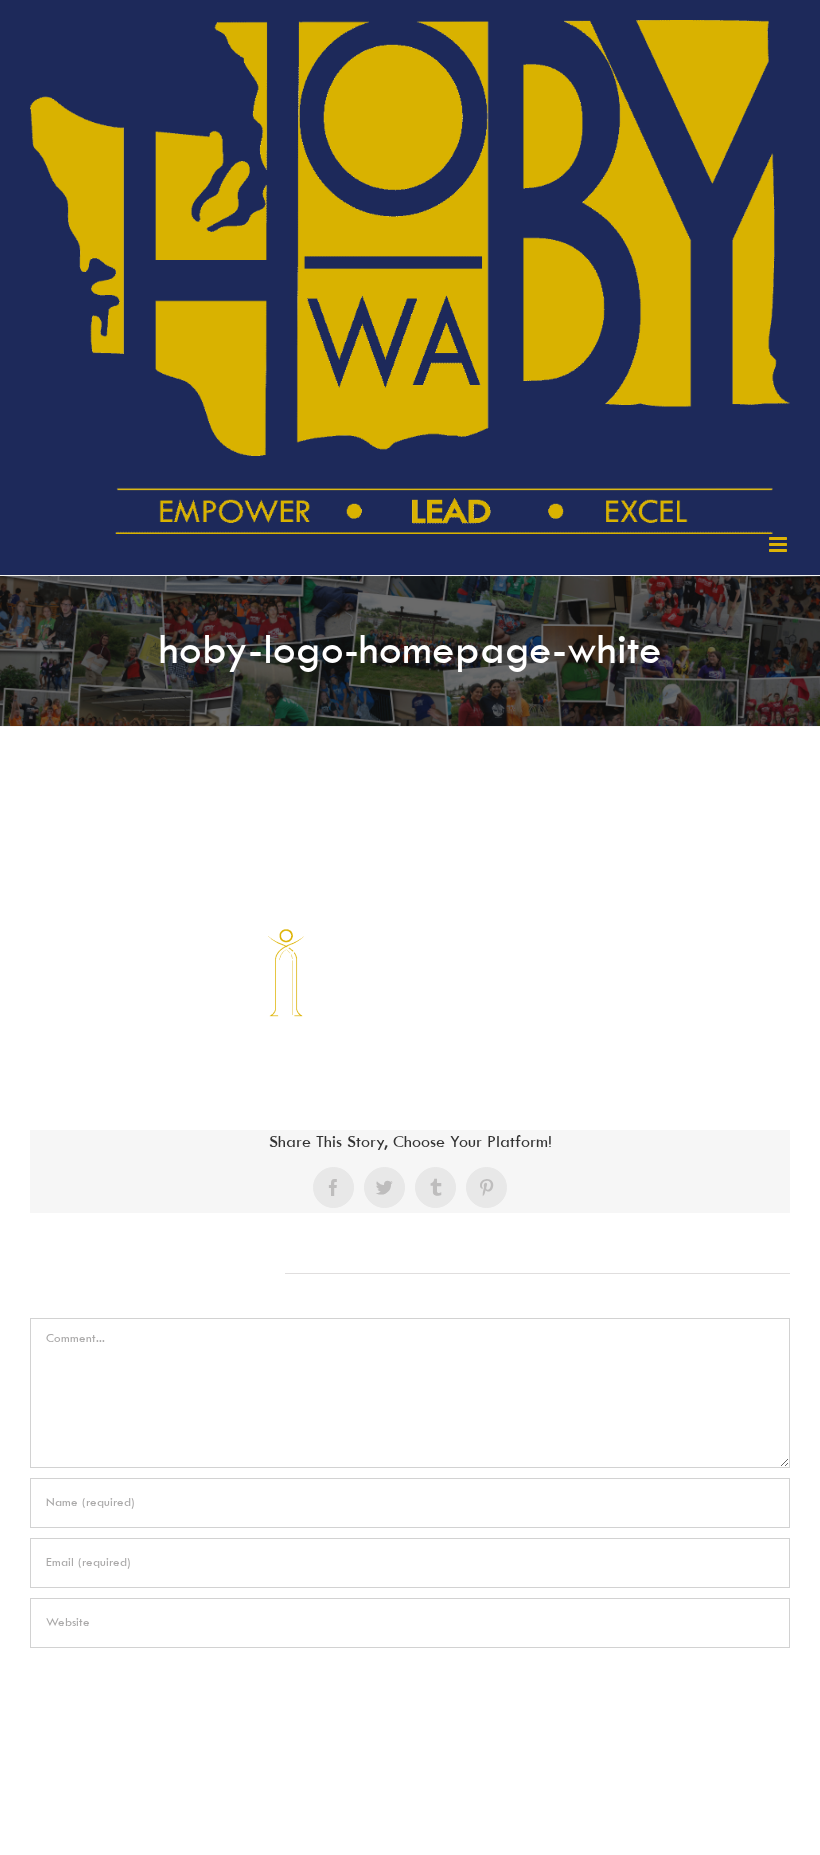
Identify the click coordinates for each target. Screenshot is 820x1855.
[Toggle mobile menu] (779, 544)
